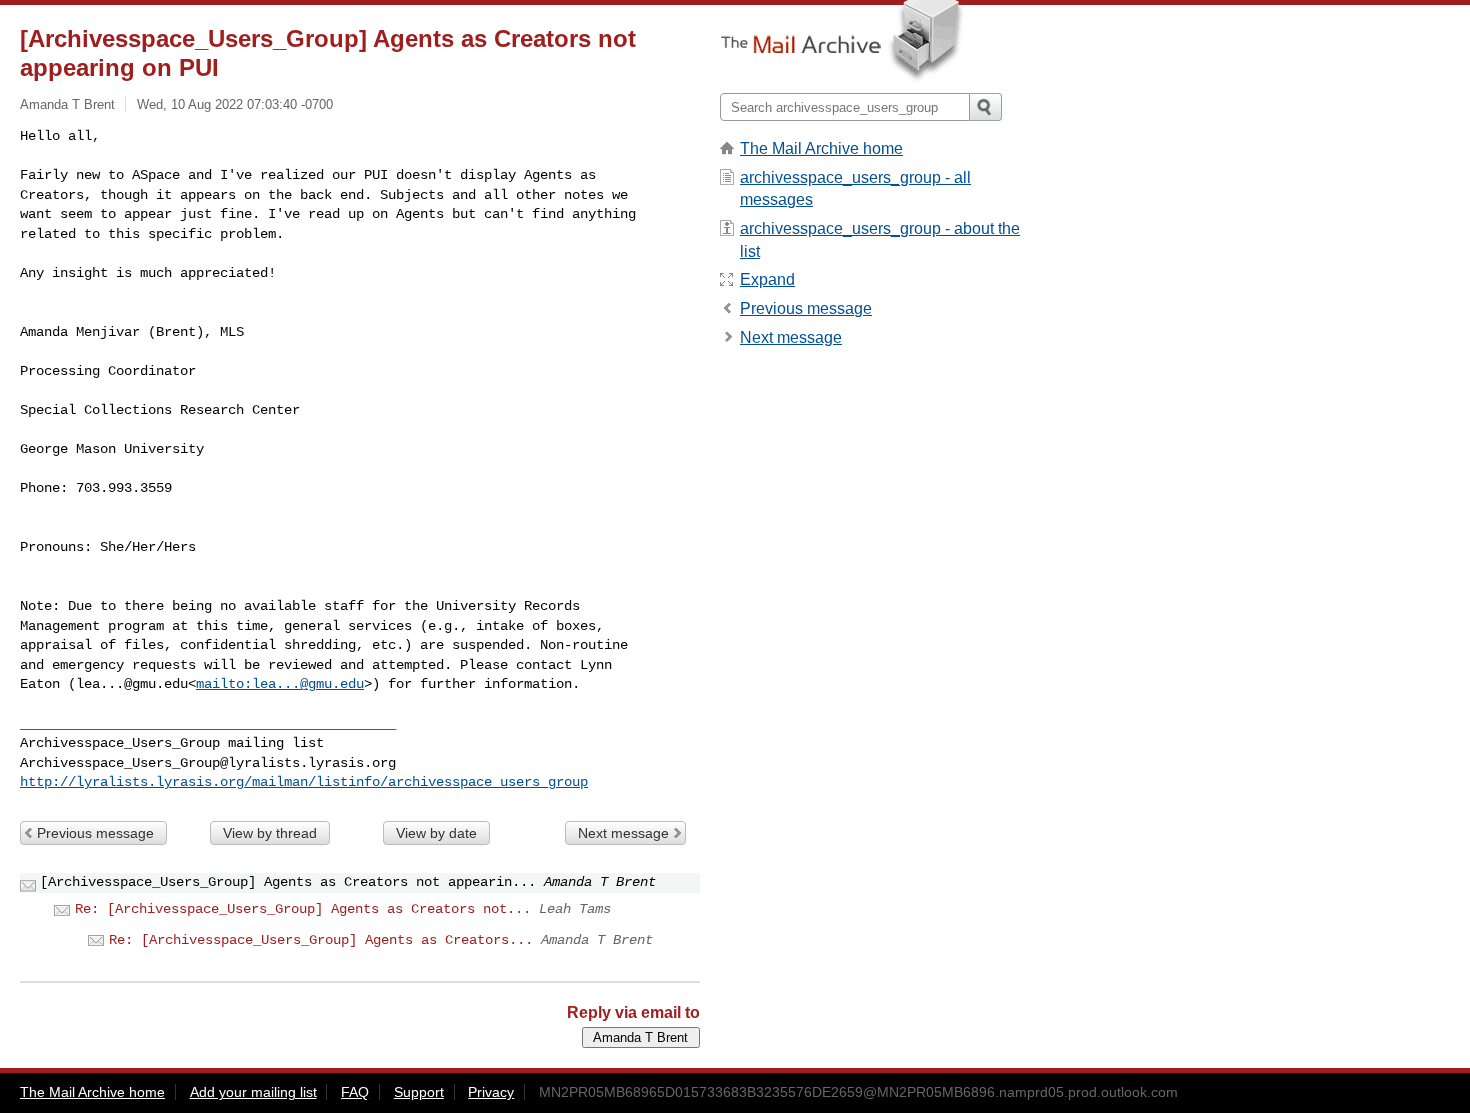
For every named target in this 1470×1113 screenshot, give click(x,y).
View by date (436, 833)
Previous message (95, 833)
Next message (623, 833)
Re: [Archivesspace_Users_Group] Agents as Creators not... (303, 909)
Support (419, 1092)
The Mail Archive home (821, 148)
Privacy (491, 1092)
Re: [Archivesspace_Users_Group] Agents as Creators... (321, 940)
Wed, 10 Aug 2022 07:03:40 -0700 (235, 104)
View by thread (270, 833)
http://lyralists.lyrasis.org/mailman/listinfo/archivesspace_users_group (304, 782)
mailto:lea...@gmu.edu (280, 684)
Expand (767, 279)
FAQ (355, 1092)
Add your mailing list (253, 1092)
